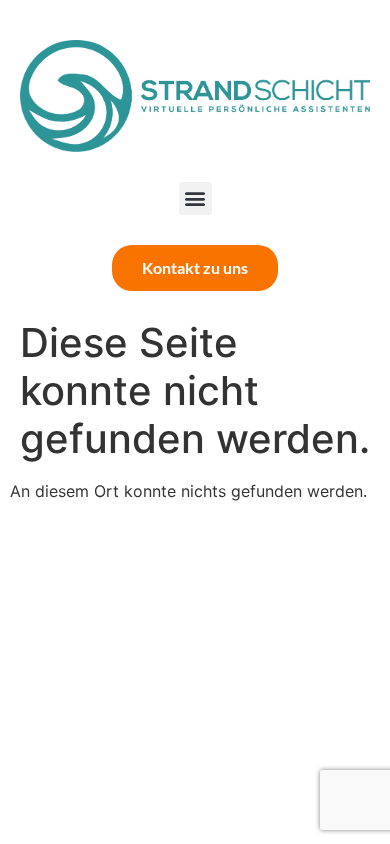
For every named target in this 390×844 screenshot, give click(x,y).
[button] (195, 198)
